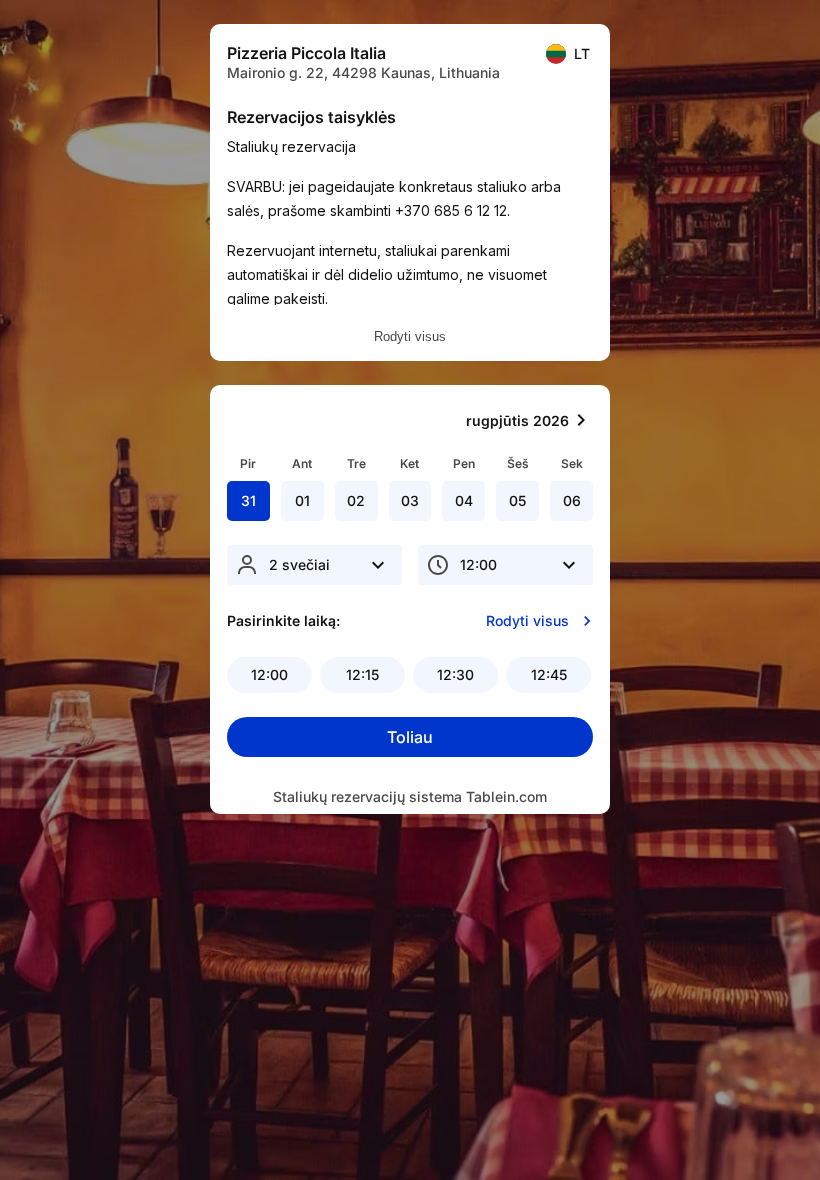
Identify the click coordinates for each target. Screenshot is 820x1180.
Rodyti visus (410, 336)
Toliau (410, 737)
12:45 (549, 674)
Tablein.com (506, 796)
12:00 (269, 674)
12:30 (455, 674)
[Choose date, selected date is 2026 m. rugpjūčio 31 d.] (581, 420)
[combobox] (314, 565)
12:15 (362, 674)
